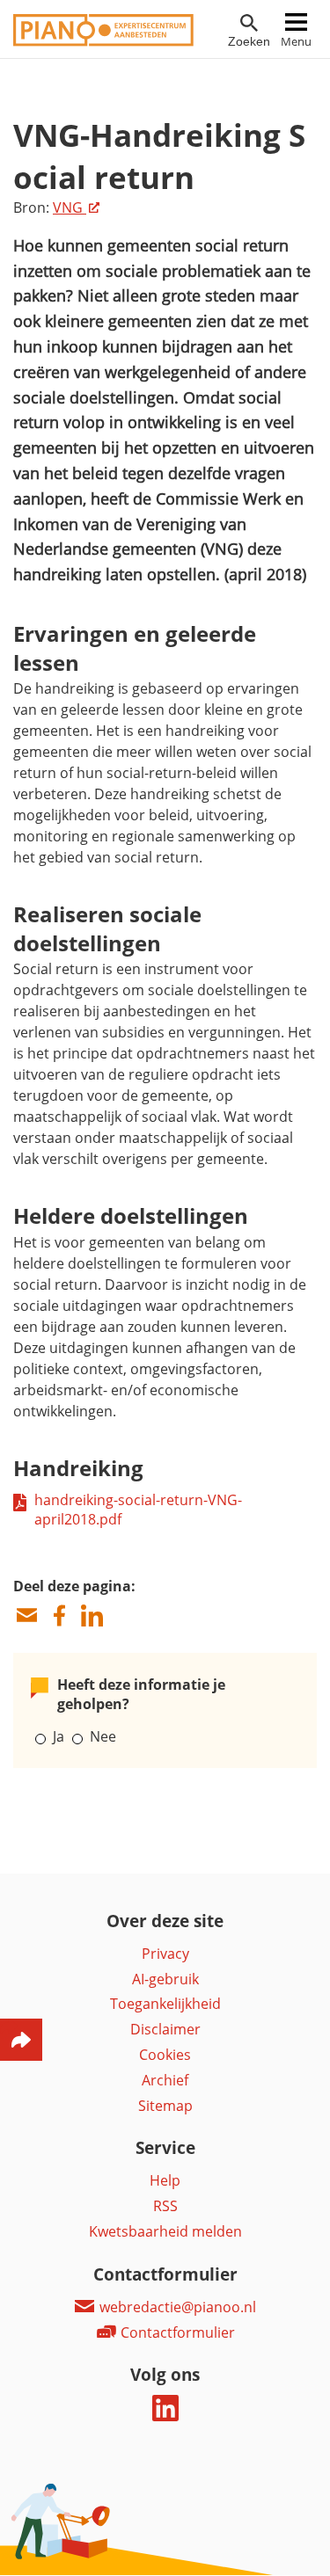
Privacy (165, 1954)
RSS (165, 2206)
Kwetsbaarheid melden (165, 2231)
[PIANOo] (103, 41)
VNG (70, 207)
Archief (165, 2080)
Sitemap (165, 2106)
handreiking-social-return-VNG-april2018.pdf (138, 1510)
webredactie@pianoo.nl (176, 2307)
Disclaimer (165, 2029)
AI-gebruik (165, 1979)
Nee (103, 1736)
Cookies (165, 2055)
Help (165, 2180)
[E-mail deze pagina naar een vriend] (26, 1615)
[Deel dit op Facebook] (59, 1615)
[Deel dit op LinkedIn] (92, 1615)
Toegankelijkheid (165, 2004)
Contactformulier (176, 2332)
